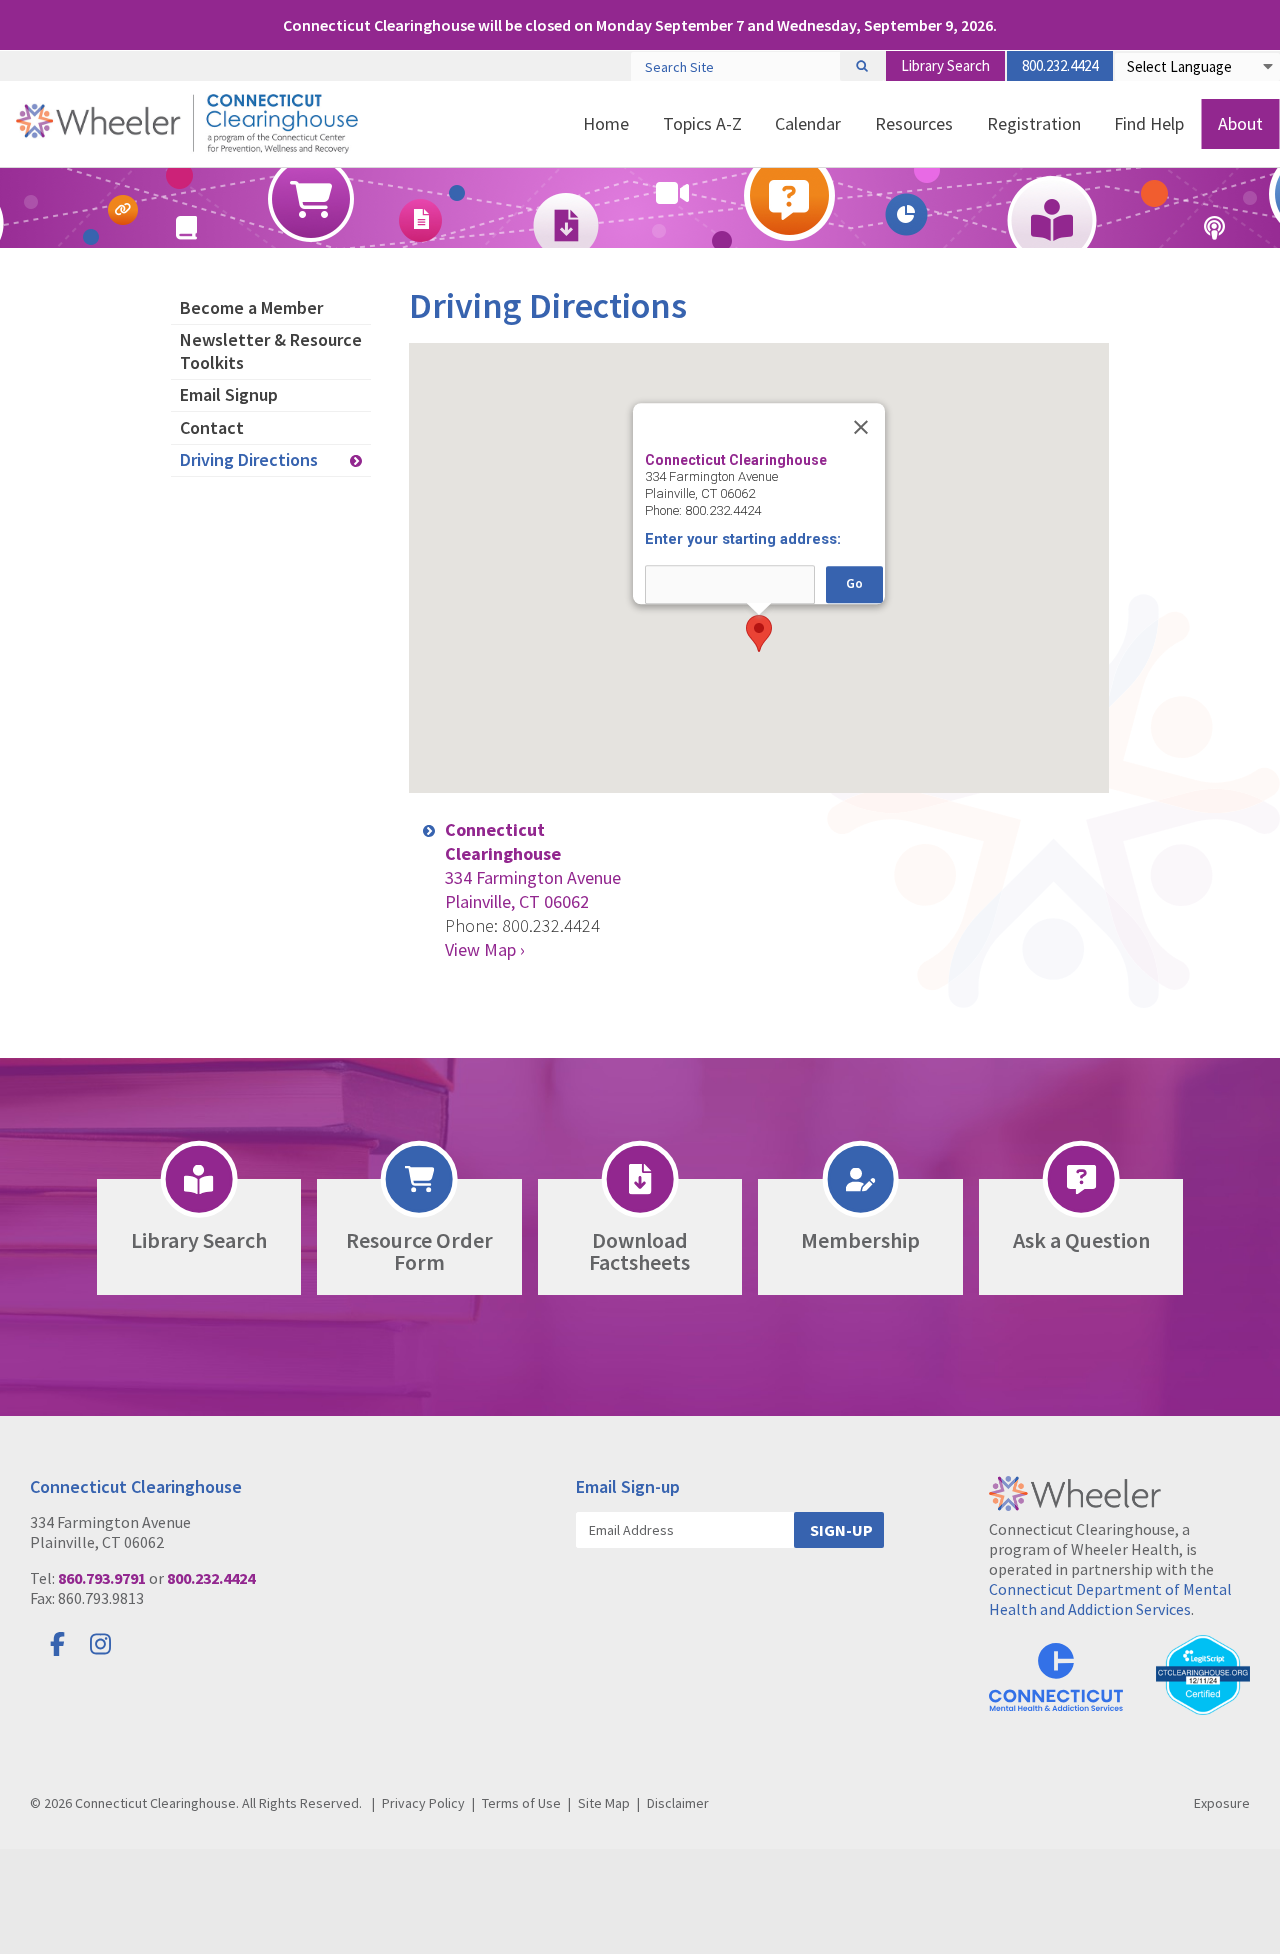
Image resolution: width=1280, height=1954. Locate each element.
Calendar (808, 123)
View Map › (485, 949)
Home (606, 123)
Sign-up (841, 1530)
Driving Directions (249, 459)
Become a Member (251, 307)
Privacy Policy (423, 1803)
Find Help (1149, 123)
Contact (212, 427)
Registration (1034, 123)
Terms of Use (521, 1803)
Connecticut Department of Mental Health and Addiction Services (1110, 1599)
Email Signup (229, 394)
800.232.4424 (1060, 65)
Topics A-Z (702, 123)
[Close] (861, 427)
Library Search (945, 65)
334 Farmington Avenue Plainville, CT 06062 (533, 865)
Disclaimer (678, 1803)
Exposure (1222, 1803)
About (1240, 123)
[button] (759, 633)
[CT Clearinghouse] (187, 123)
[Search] (862, 66)
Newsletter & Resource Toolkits (271, 351)
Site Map (604, 1803)
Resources (914, 123)
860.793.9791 (102, 1578)
